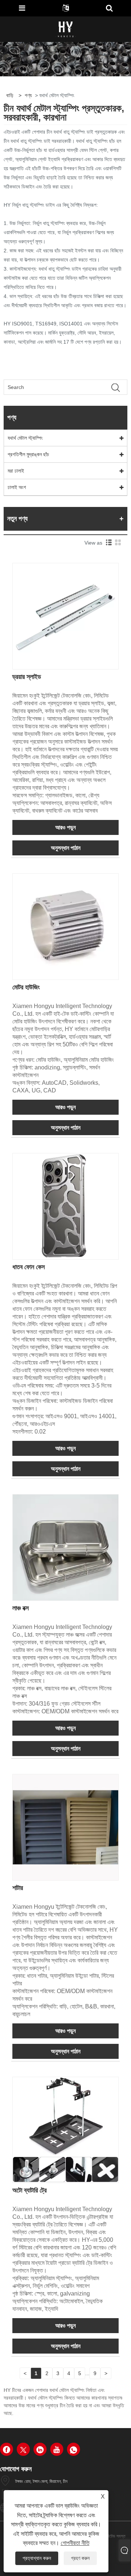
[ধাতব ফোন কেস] (65, 1206)
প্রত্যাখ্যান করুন (37, 2558)
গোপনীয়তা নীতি (75, 2543)
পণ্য (28, 95)
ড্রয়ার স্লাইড (27, 677)
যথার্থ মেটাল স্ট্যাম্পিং (25, 438)
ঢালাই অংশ (17, 487)
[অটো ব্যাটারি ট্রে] (65, 2130)
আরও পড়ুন (65, 827)
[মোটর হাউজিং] (65, 926)
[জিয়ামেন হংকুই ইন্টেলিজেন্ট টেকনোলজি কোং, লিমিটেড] (66, 29)
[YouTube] (57, 2449)
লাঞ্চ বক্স (21, 1608)
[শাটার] (65, 1827)
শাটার (18, 1888)
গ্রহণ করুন (80, 2558)
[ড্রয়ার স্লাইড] (65, 616)
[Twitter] (23, 2449)
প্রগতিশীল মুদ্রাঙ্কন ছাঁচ (28, 454)
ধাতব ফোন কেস (29, 1267)
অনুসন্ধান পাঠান (66, 848)
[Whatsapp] (74, 2449)
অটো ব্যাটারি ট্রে (29, 2190)
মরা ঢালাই (16, 471)
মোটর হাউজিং (26, 987)
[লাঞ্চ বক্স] (65, 1547)
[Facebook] (7, 2449)
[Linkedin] (40, 2449)
